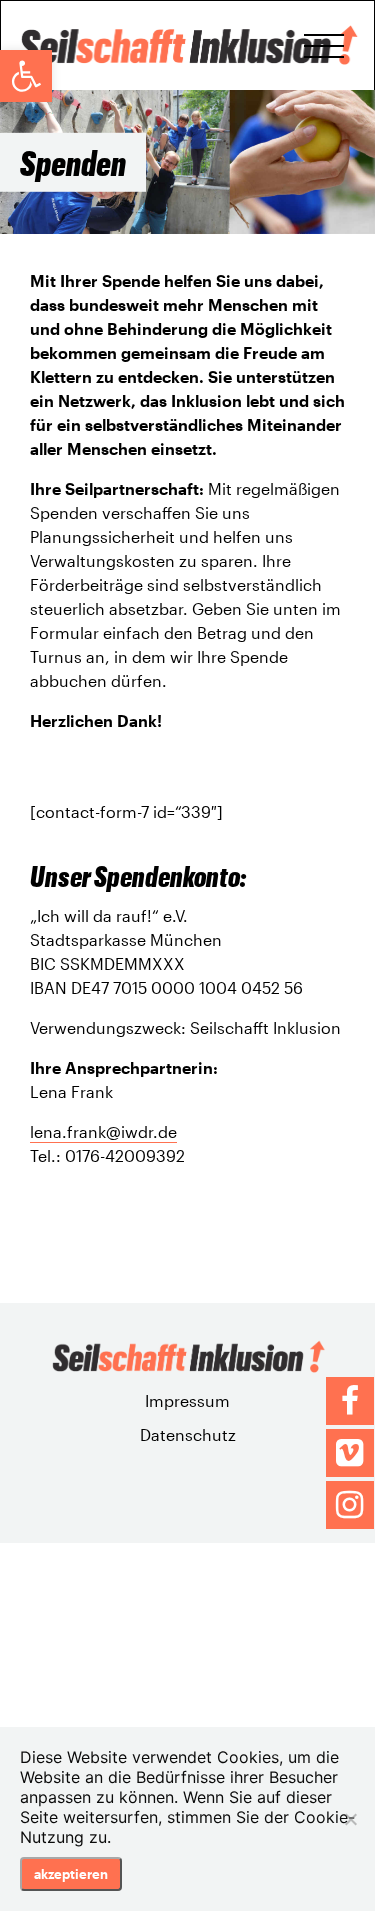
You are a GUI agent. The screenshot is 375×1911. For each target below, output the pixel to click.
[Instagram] (350, 1505)
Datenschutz (188, 1434)
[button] (26, 76)
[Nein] (350, 1819)
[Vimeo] (350, 1453)
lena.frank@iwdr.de (103, 1131)
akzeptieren (71, 1874)
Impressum (187, 1400)
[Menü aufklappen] (324, 46)
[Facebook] (350, 1401)
